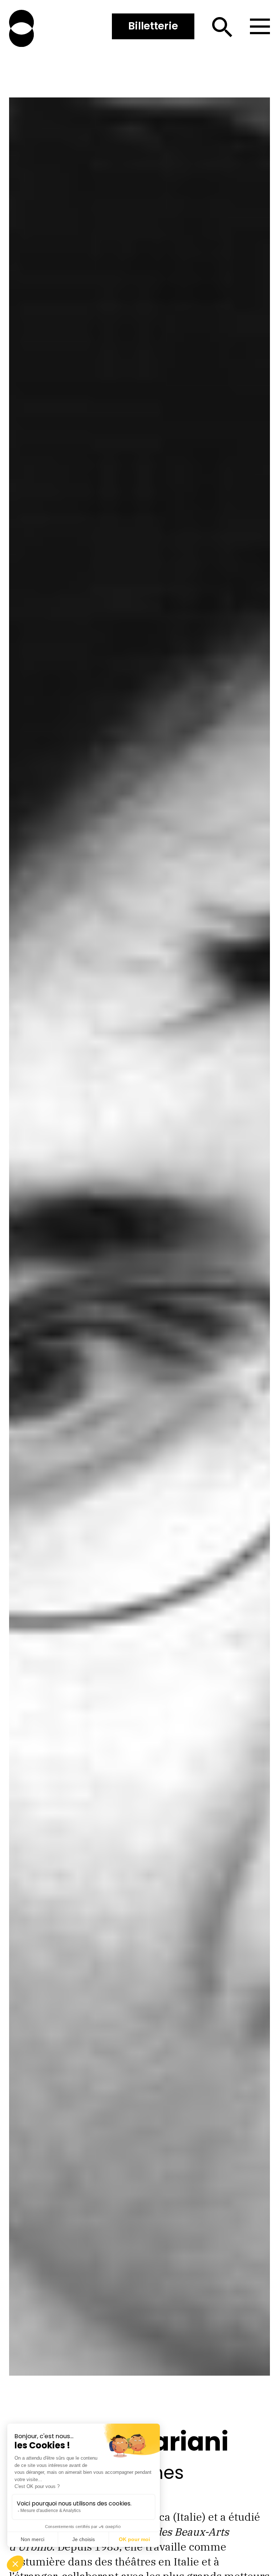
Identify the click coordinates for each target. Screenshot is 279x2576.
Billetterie (153, 26)
